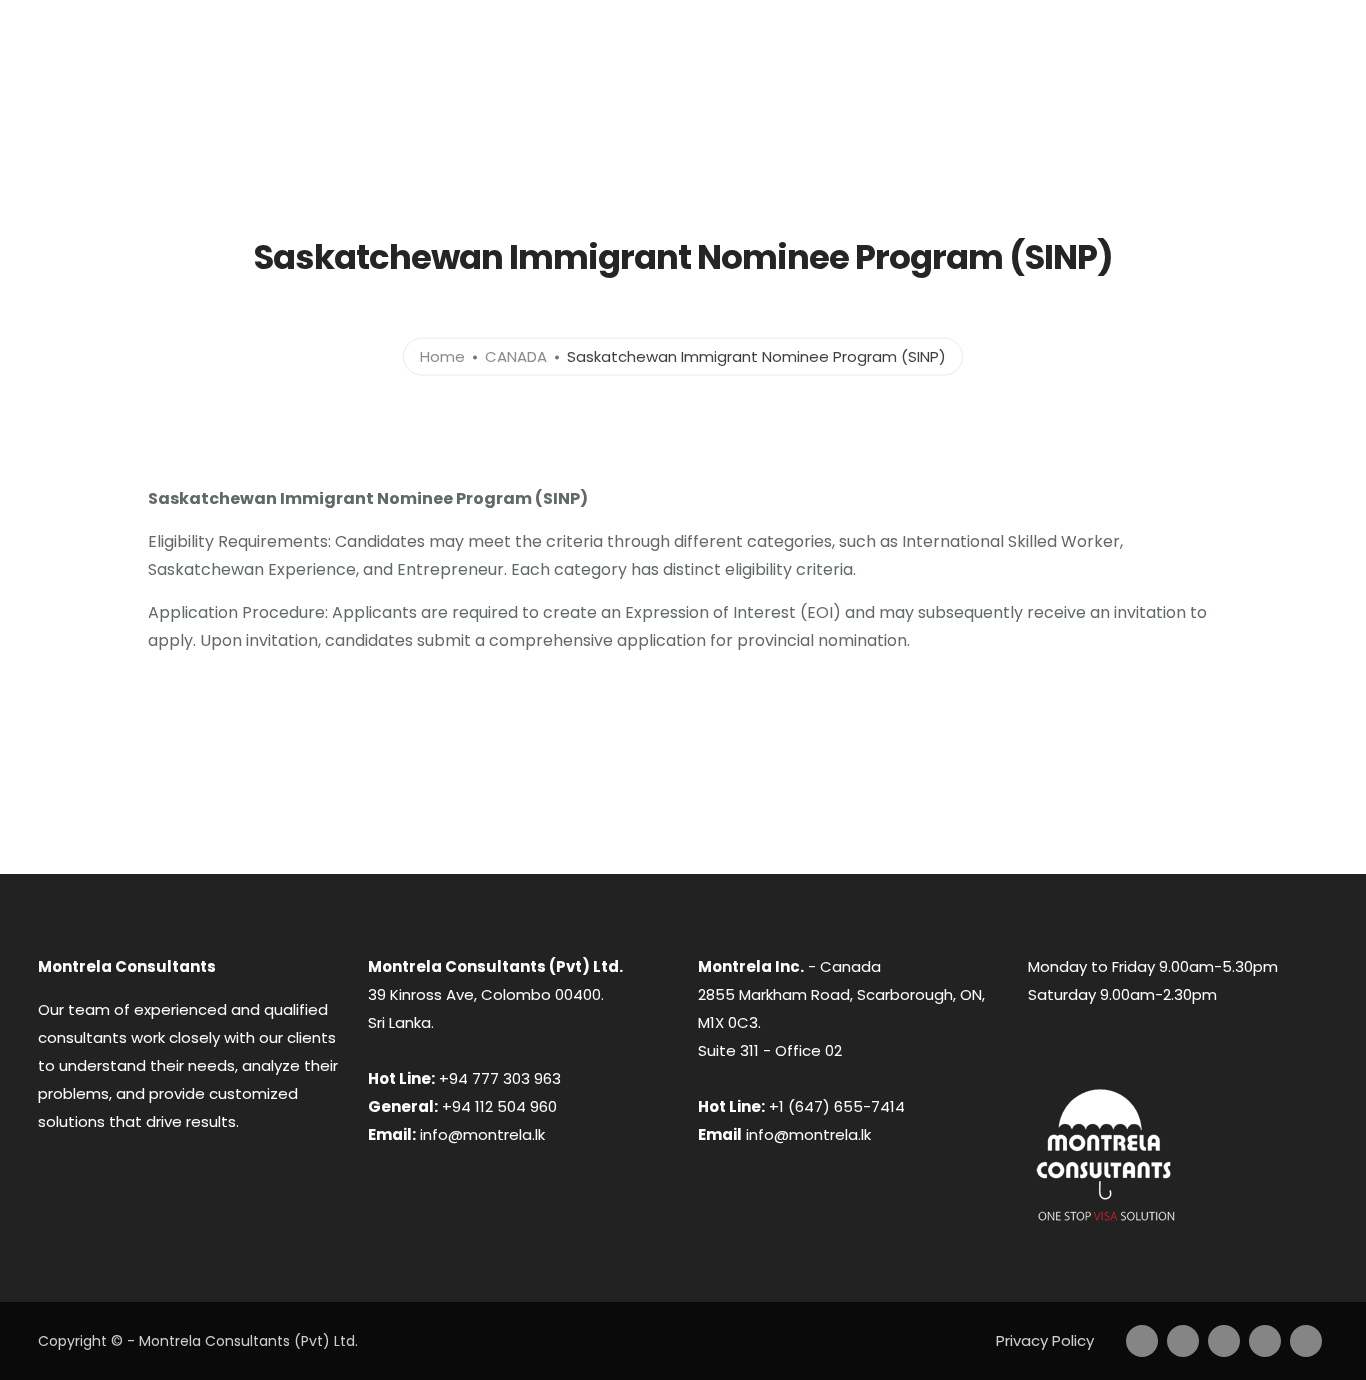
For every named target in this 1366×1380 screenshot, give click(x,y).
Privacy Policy (1045, 1340)
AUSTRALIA (588, 131)
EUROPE (820, 131)
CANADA (710, 131)
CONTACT (1242, 131)
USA (1141, 131)
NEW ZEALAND (951, 131)
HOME (473, 131)
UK (1064, 131)
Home (442, 355)
